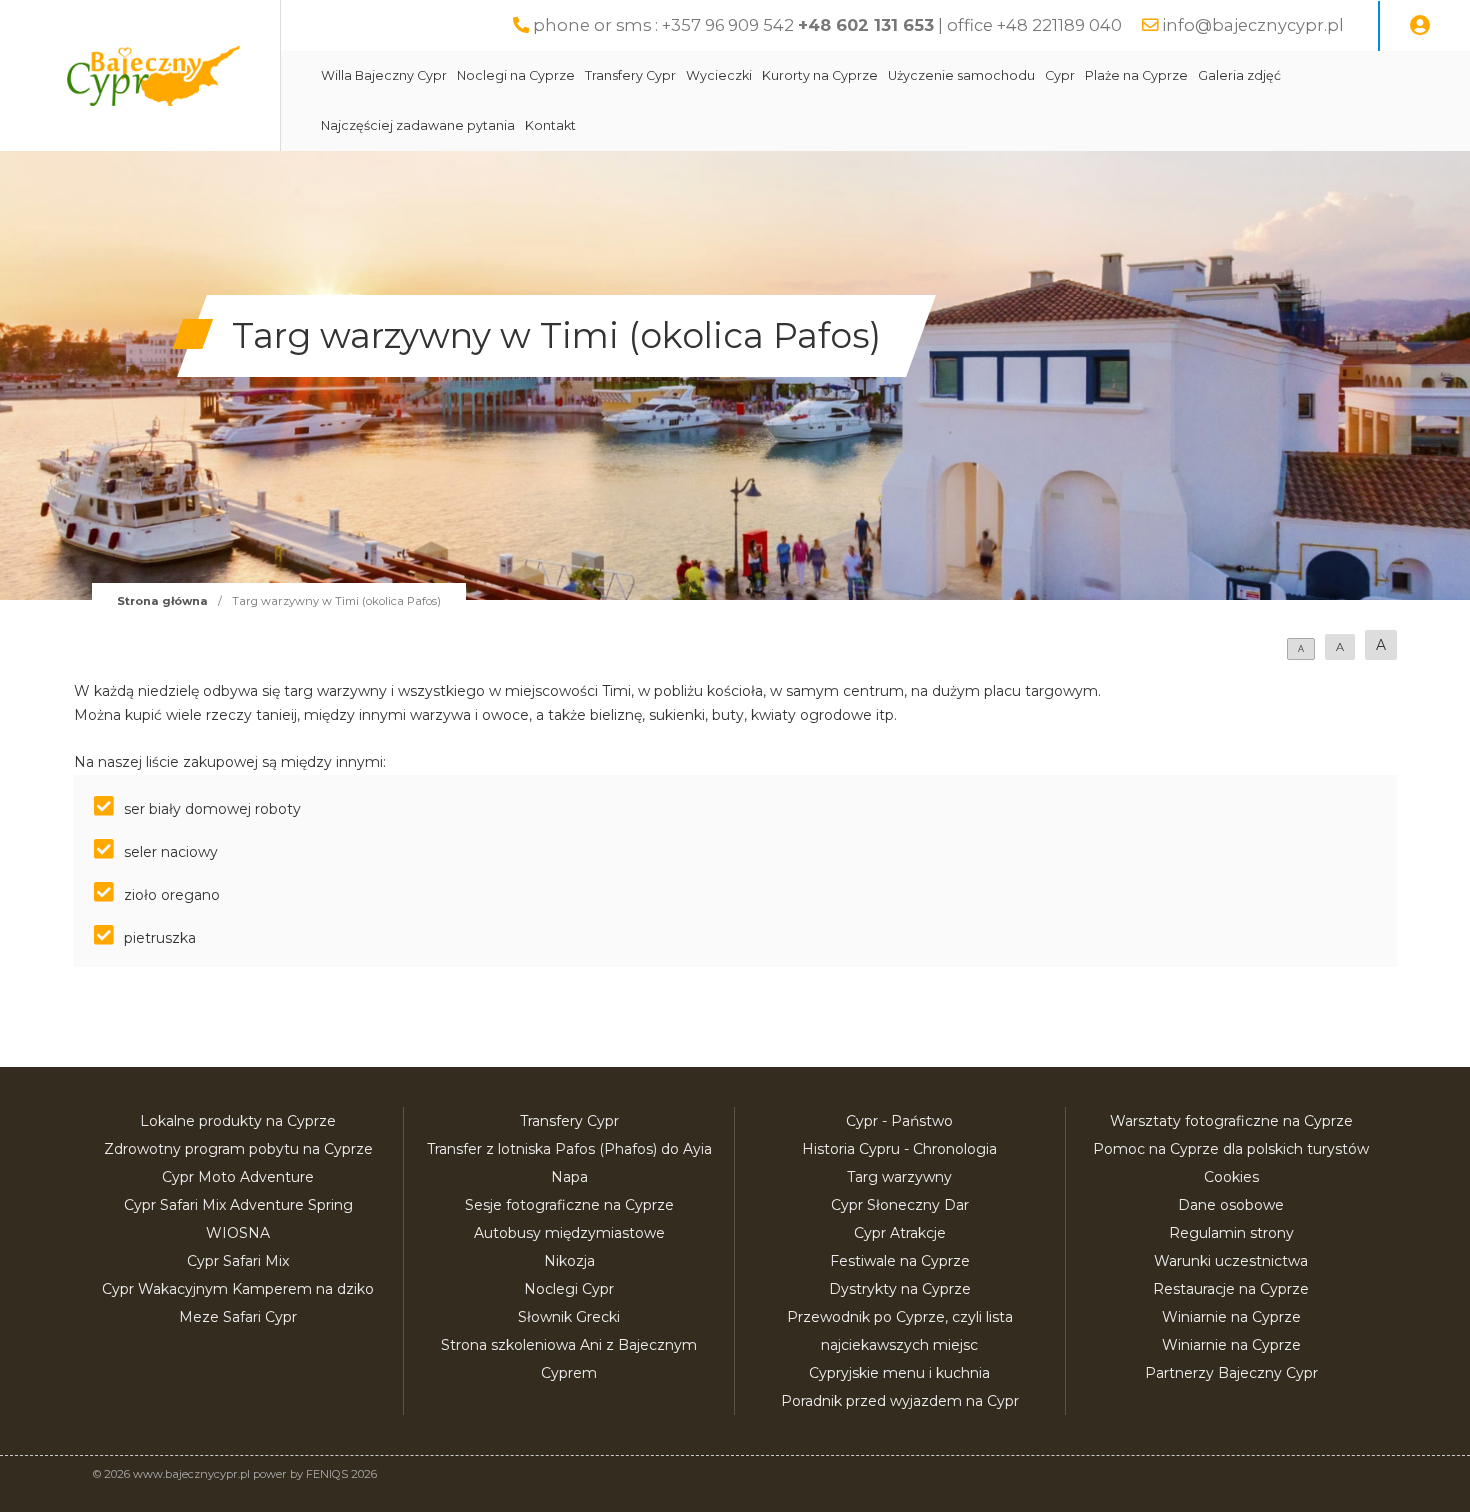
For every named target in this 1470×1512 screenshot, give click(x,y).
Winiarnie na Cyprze (1231, 1317)
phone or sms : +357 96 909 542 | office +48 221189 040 (827, 25)
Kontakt (550, 125)
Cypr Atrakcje (900, 1233)
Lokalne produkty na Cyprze (238, 1121)
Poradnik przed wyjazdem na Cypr (900, 1401)
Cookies (1231, 1177)
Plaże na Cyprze (1136, 75)
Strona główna (162, 601)
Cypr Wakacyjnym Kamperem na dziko (238, 1289)
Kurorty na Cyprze (820, 75)
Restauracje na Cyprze (1231, 1289)
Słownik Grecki (569, 1317)
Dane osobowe (1231, 1205)
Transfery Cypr (630, 75)
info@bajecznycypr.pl (1253, 25)
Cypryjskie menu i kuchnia (899, 1373)
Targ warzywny (899, 1177)
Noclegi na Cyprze (516, 75)
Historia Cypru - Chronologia (899, 1149)
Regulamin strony (1231, 1233)
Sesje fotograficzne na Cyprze (569, 1205)
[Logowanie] (1420, 26)
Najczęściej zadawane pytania (418, 125)
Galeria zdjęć (1239, 75)
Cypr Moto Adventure (238, 1177)
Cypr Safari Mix (238, 1261)
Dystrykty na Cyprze (900, 1289)
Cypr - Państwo (899, 1121)
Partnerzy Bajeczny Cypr (1231, 1373)
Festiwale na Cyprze (900, 1261)
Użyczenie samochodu (961, 75)
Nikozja (569, 1261)
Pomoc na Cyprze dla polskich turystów (1231, 1149)
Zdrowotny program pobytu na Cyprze (238, 1149)
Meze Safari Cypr (238, 1317)
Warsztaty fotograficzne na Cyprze (1231, 1121)
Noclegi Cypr (569, 1289)
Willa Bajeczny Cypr (384, 75)
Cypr (1060, 75)
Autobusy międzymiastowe (569, 1233)
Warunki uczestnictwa (1231, 1261)
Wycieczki (719, 75)
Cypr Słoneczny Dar (900, 1205)
